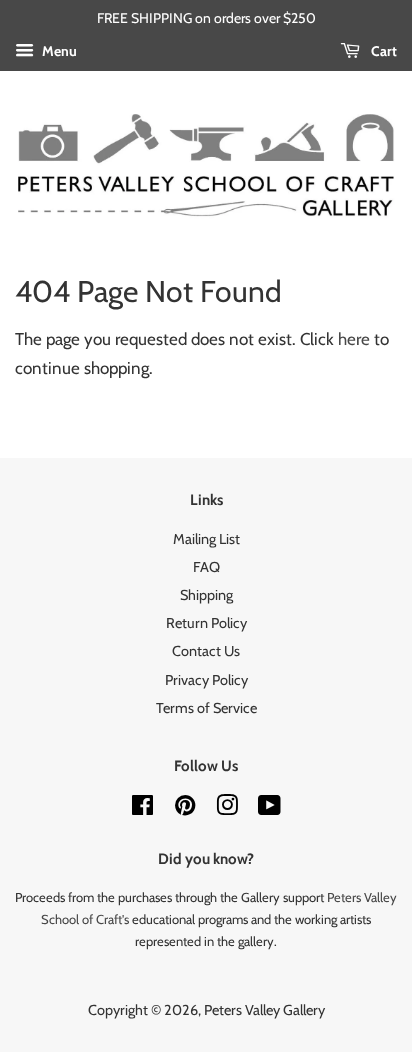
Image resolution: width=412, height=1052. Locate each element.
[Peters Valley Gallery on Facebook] (142, 809)
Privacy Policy (206, 680)
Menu (58, 51)
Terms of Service (206, 708)
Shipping (206, 595)
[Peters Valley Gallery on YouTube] (269, 809)
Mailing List (206, 539)
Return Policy (206, 623)
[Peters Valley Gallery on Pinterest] (185, 809)
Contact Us (206, 651)
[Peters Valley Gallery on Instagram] (227, 809)
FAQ (206, 567)
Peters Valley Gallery (264, 1010)
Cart (382, 51)
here (354, 339)
